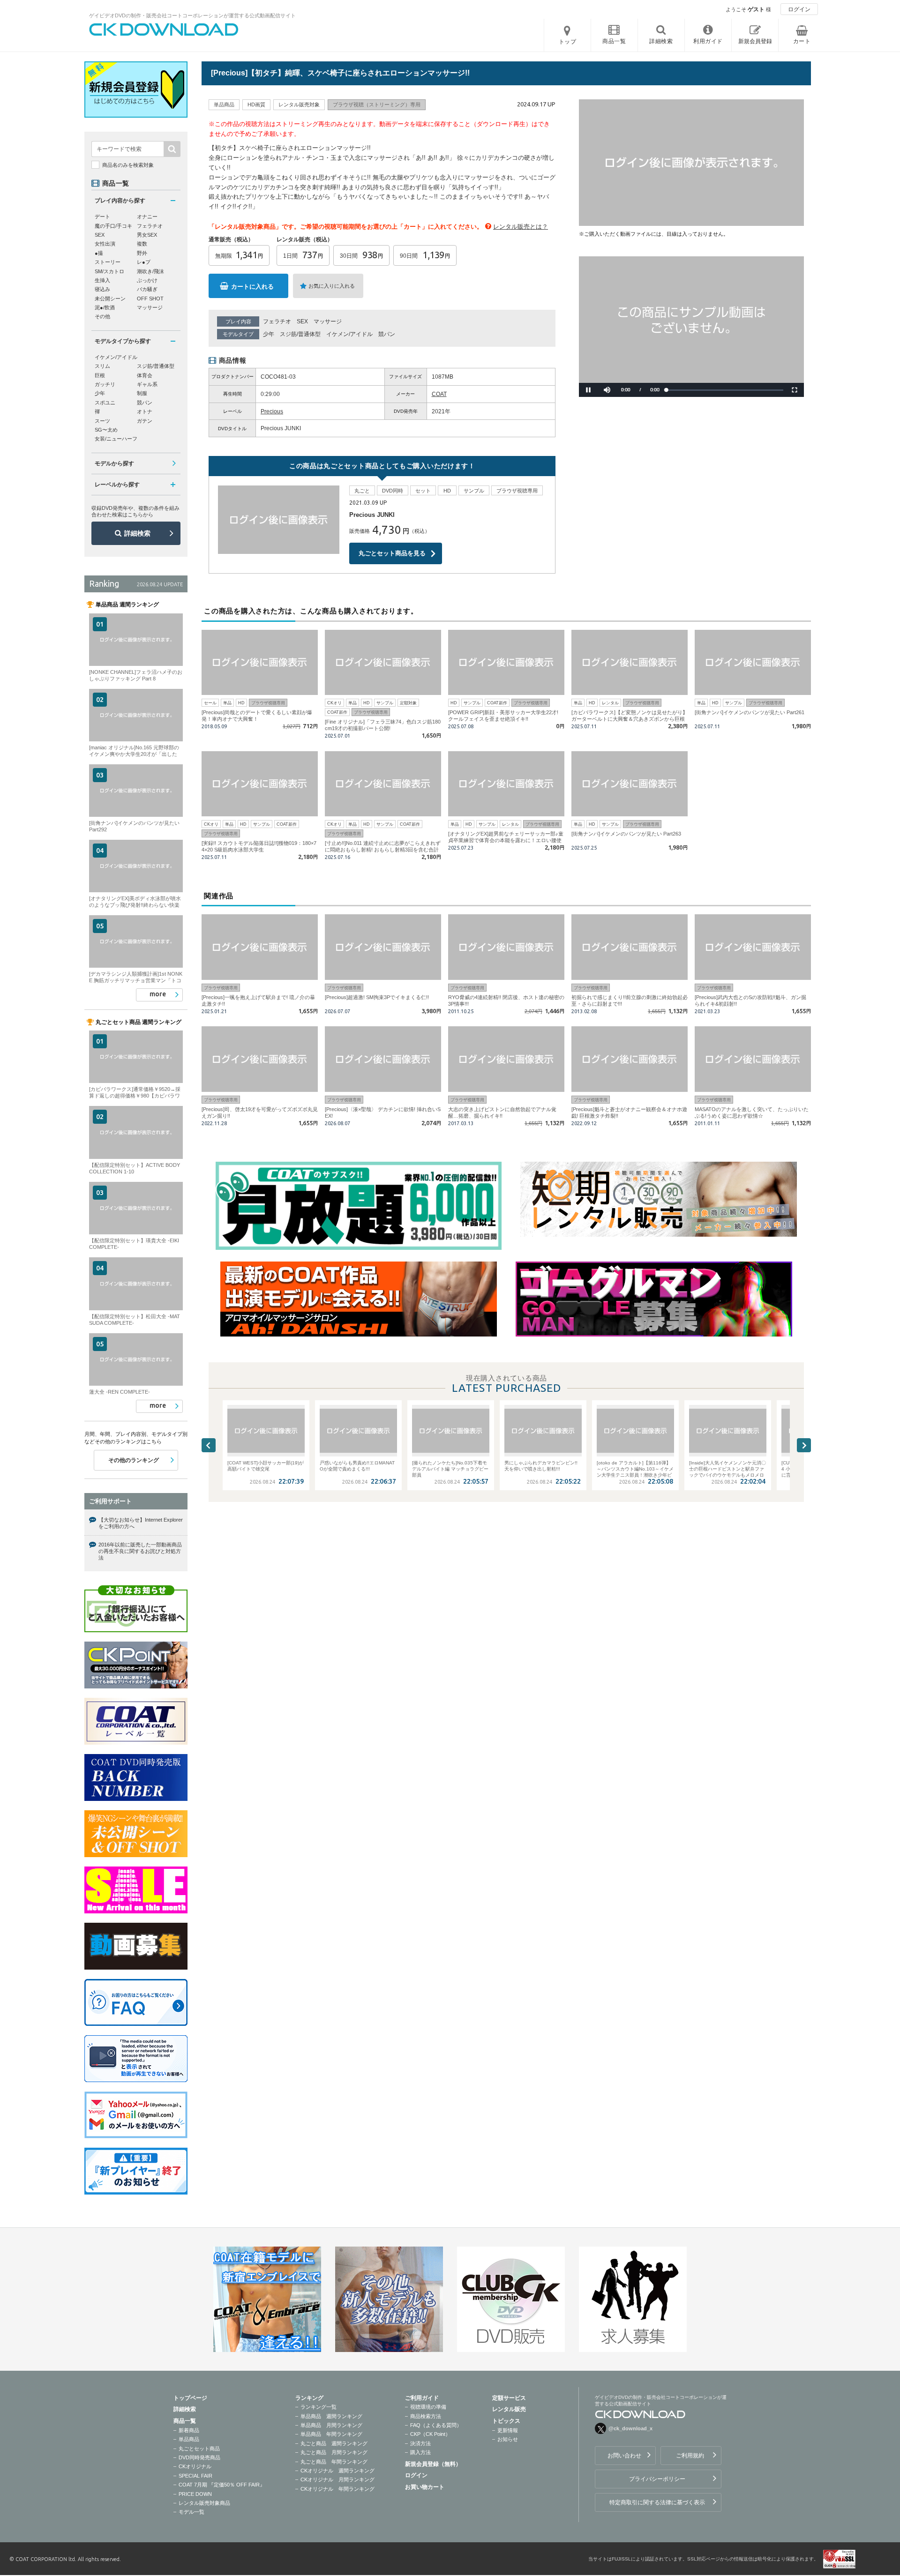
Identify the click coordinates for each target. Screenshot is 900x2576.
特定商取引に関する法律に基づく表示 (657, 2502)
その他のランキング (134, 1460)
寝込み (102, 289)
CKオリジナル (195, 2466)
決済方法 (420, 2443)
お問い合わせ (624, 2456)
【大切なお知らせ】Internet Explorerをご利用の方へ (141, 1523)
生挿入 (102, 280)
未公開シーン (110, 299)
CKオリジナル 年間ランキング (337, 2489)
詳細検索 (137, 533)
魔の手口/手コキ (113, 226)
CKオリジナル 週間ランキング (337, 2471)
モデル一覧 (191, 2512)
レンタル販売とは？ (521, 227)
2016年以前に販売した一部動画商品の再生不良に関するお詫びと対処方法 (140, 1551)
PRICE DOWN (195, 2494)
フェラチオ (277, 321)
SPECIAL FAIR (195, 2476)
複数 (142, 244)
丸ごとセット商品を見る (392, 553)
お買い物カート (425, 2487)
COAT (439, 394)
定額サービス (509, 2398)
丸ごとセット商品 (199, 2449)
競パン (387, 334)
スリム (102, 366)
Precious (272, 411)
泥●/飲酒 (105, 307)
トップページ (190, 2398)
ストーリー (108, 262)
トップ (568, 42)
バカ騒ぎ (147, 289)
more (158, 994)
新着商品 (189, 2430)
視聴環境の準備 (428, 2407)
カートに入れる (252, 287)
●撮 (99, 253)
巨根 (100, 375)
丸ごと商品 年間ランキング (334, 2462)
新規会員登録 (755, 41)
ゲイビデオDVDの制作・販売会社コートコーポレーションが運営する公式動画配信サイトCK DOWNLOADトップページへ (164, 30)
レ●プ (144, 262)
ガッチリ (105, 384)
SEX (302, 321)
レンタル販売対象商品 (204, 2503)
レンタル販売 (509, 2409)
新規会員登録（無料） (433, 2464)
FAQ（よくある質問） (436, 2425)
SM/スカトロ (109, 271)
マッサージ (328, 321)
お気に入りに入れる (332, 286)
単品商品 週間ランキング (331, 2416)
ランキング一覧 (319, 2407)
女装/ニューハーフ (116, 439)
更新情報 (508, 2430)
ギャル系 (147, 384)
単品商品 (189, 2439)
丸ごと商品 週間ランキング (334, 2443)
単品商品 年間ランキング (331, 2434)
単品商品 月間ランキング (331, 2425)
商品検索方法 (426, 2416)
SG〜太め (106, 430)
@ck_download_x (630, 2428)
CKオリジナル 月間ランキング (337, 2479)
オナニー (147, 217)
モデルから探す (114, 463)
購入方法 (420, 2452)
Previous (209, 1445)
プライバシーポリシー (657, 2479)
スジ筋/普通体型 (300, 334)
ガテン (145, 421)
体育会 (145, 375)
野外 (142, 253)
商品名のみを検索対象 (128, 165)
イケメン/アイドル (349, 334)
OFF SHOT (150, 299)
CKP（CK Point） (430, 2434)
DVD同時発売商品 (199, 2457)
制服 (142, 393)
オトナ (145, 411)
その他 (102, 316)
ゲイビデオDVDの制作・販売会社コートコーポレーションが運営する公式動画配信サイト (192, 15)
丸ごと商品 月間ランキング (334, 2452)
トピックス (506, 2421)
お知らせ (508, 2439)
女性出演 (105, 244)
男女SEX (147, 235)
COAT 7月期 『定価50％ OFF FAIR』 (222, 2485)
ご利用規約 (690, 2456)
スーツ (102, 421)
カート (802, 41)
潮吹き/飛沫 (150, 271)
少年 (269, 334)
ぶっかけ (147, 280)
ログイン (799, 9)
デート (102, 217)
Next (804, 1445)
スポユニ (105, 403)
